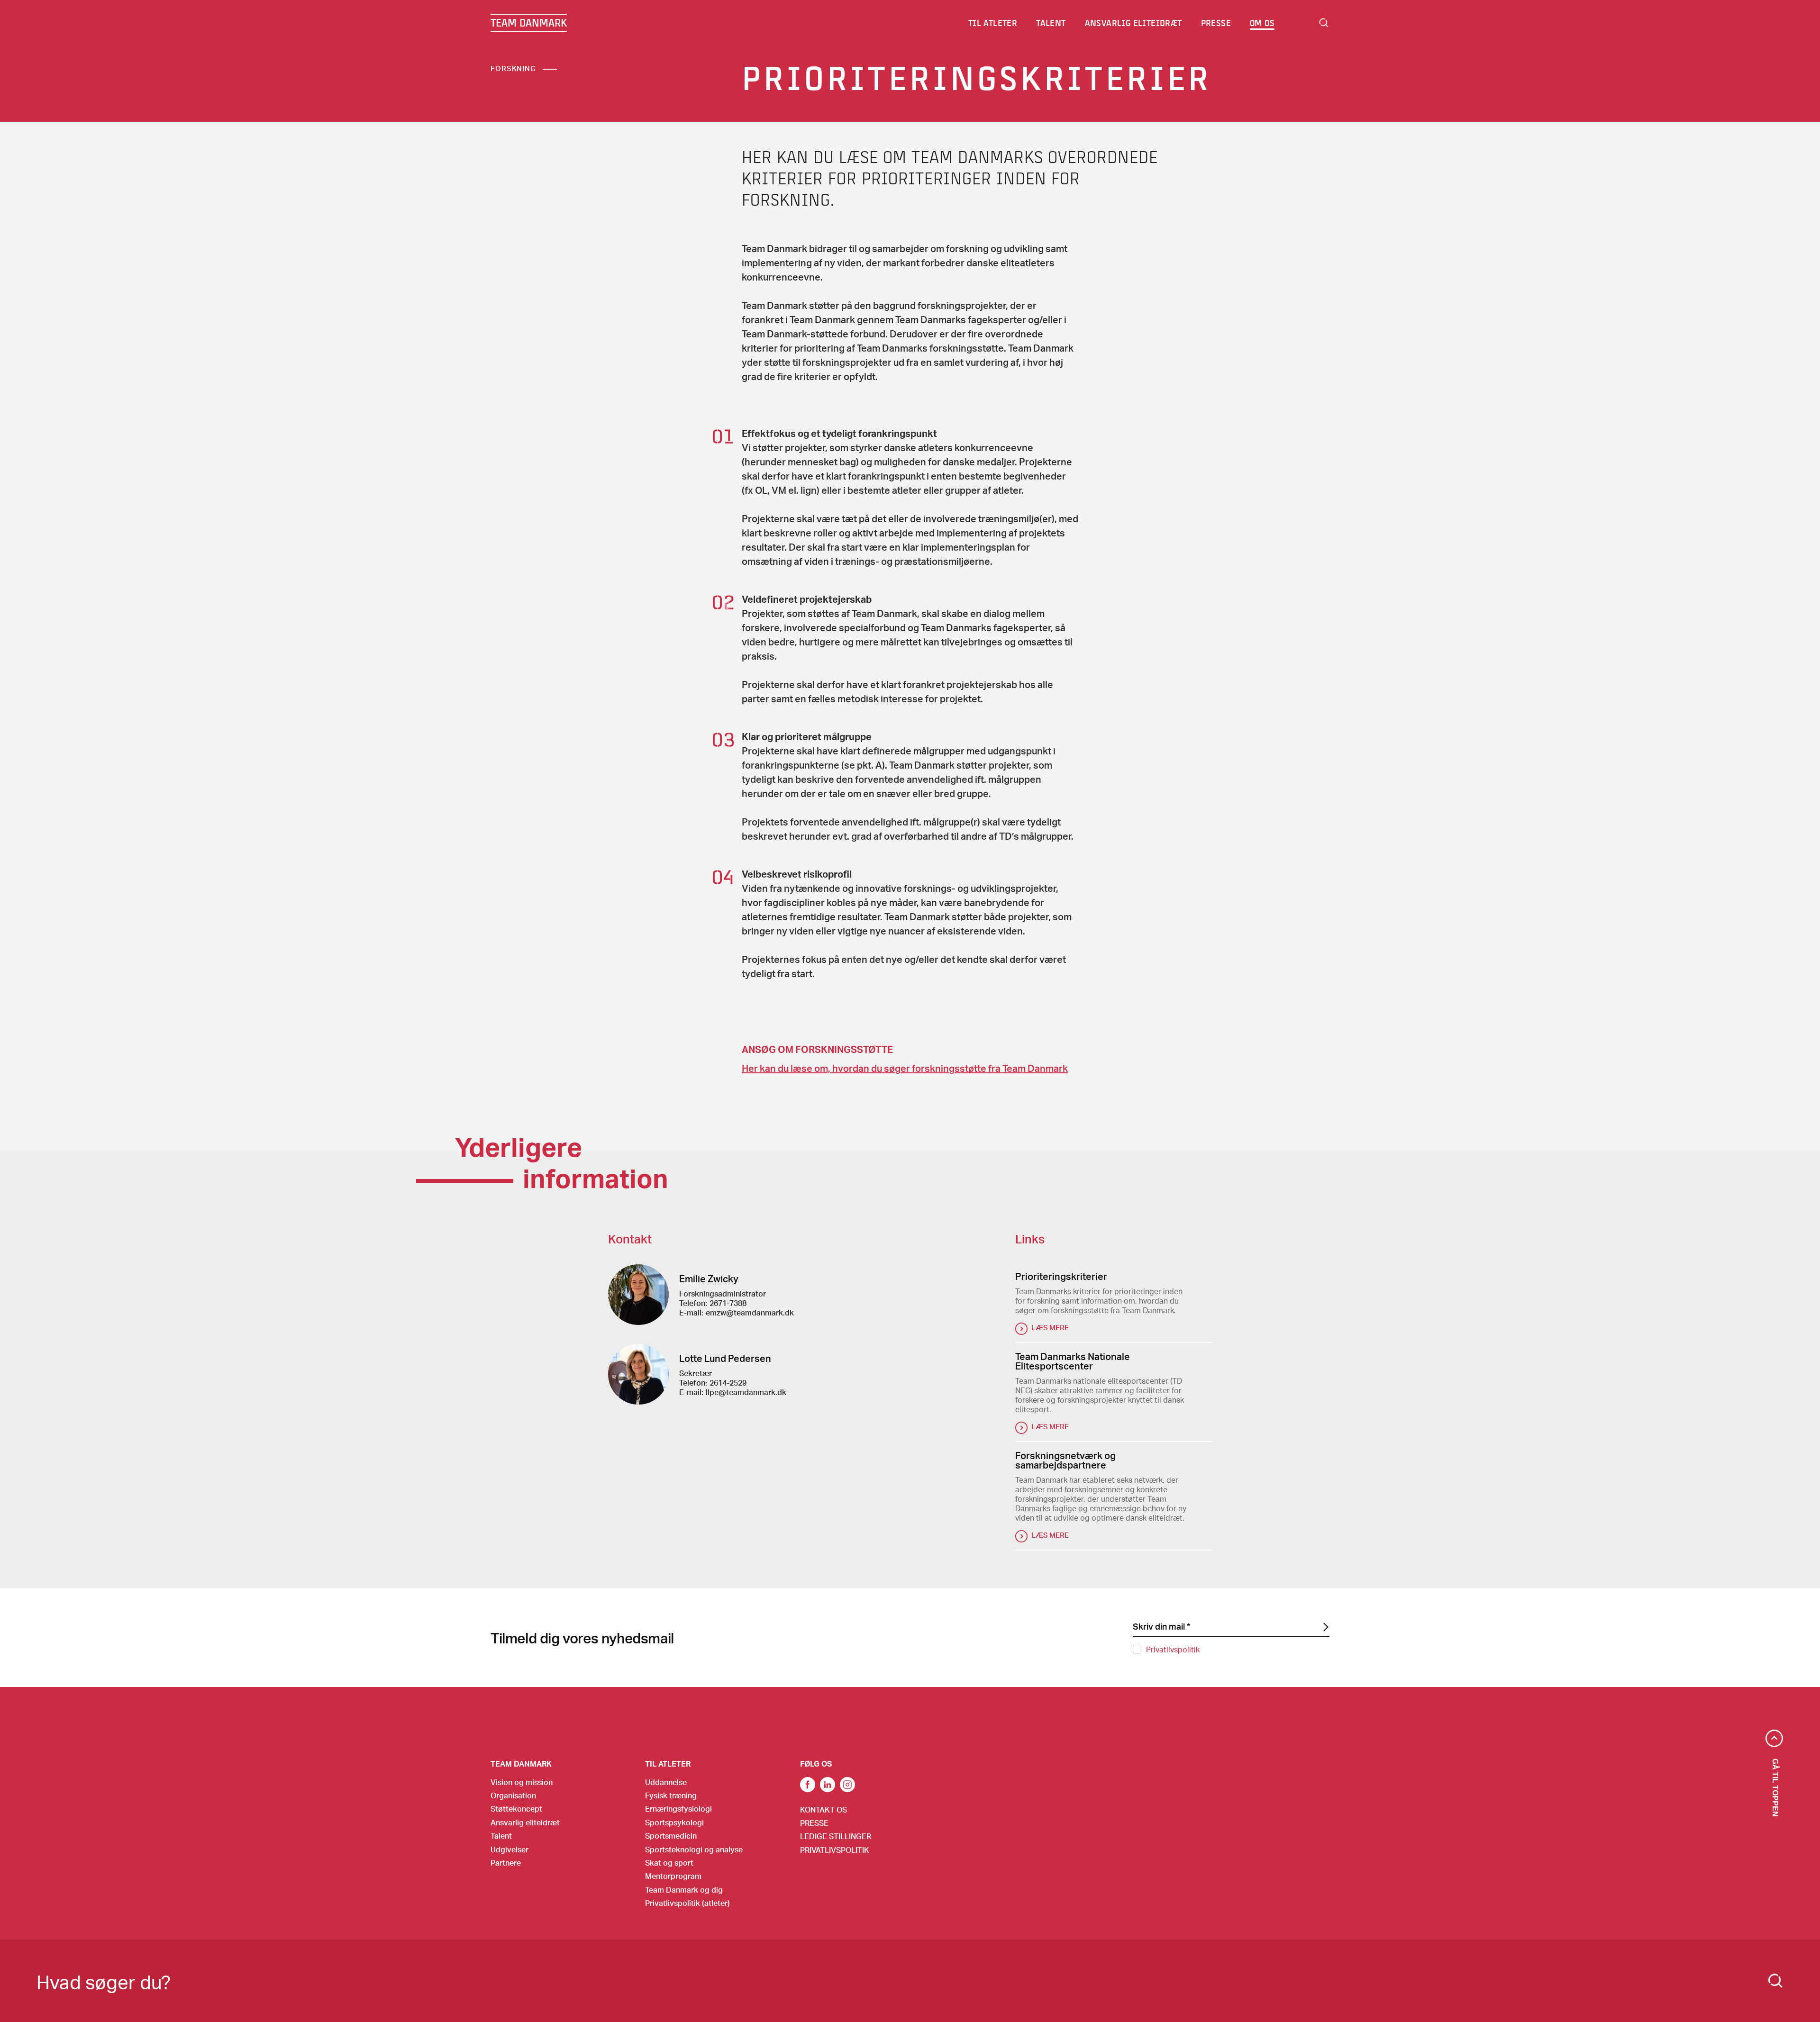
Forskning (513, 68)
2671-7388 (728, 1303)
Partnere (506, 1863)
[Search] (1775, 1981)
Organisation (513, 1795)
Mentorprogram (673, 1876)
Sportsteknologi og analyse (694, 1849)
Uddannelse (666, 1782)
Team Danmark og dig (684, 1890)
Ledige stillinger (836, 1836)
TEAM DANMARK (529, 23)
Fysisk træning (671, 1795)
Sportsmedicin (671, 1836)
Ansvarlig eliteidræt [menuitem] (1133, 23)
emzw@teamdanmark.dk (750, 1312)
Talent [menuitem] (1051, 23)
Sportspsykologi (674, 1822)
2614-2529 (728, 1383)
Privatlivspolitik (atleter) (687, 1903)
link (808, 1785)
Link (828, 1785)
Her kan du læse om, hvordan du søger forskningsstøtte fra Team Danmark (905, 1068)
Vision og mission (522, 1782)
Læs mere (1050, 1327)
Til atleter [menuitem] (993, 23)
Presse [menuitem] (1216, 23)
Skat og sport (669, 1863)
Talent (501, 1836)
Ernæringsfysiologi (678, 1809)
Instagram (847, 1785)
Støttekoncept (516, 1809)
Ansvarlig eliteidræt (525, 1822)
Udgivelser (510, 1849)
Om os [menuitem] (1262, 23)
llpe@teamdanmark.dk (746, 1392)
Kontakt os (824, 1809)
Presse (814, 1823)
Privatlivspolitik (1173, 1649)
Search (1324, 23)
